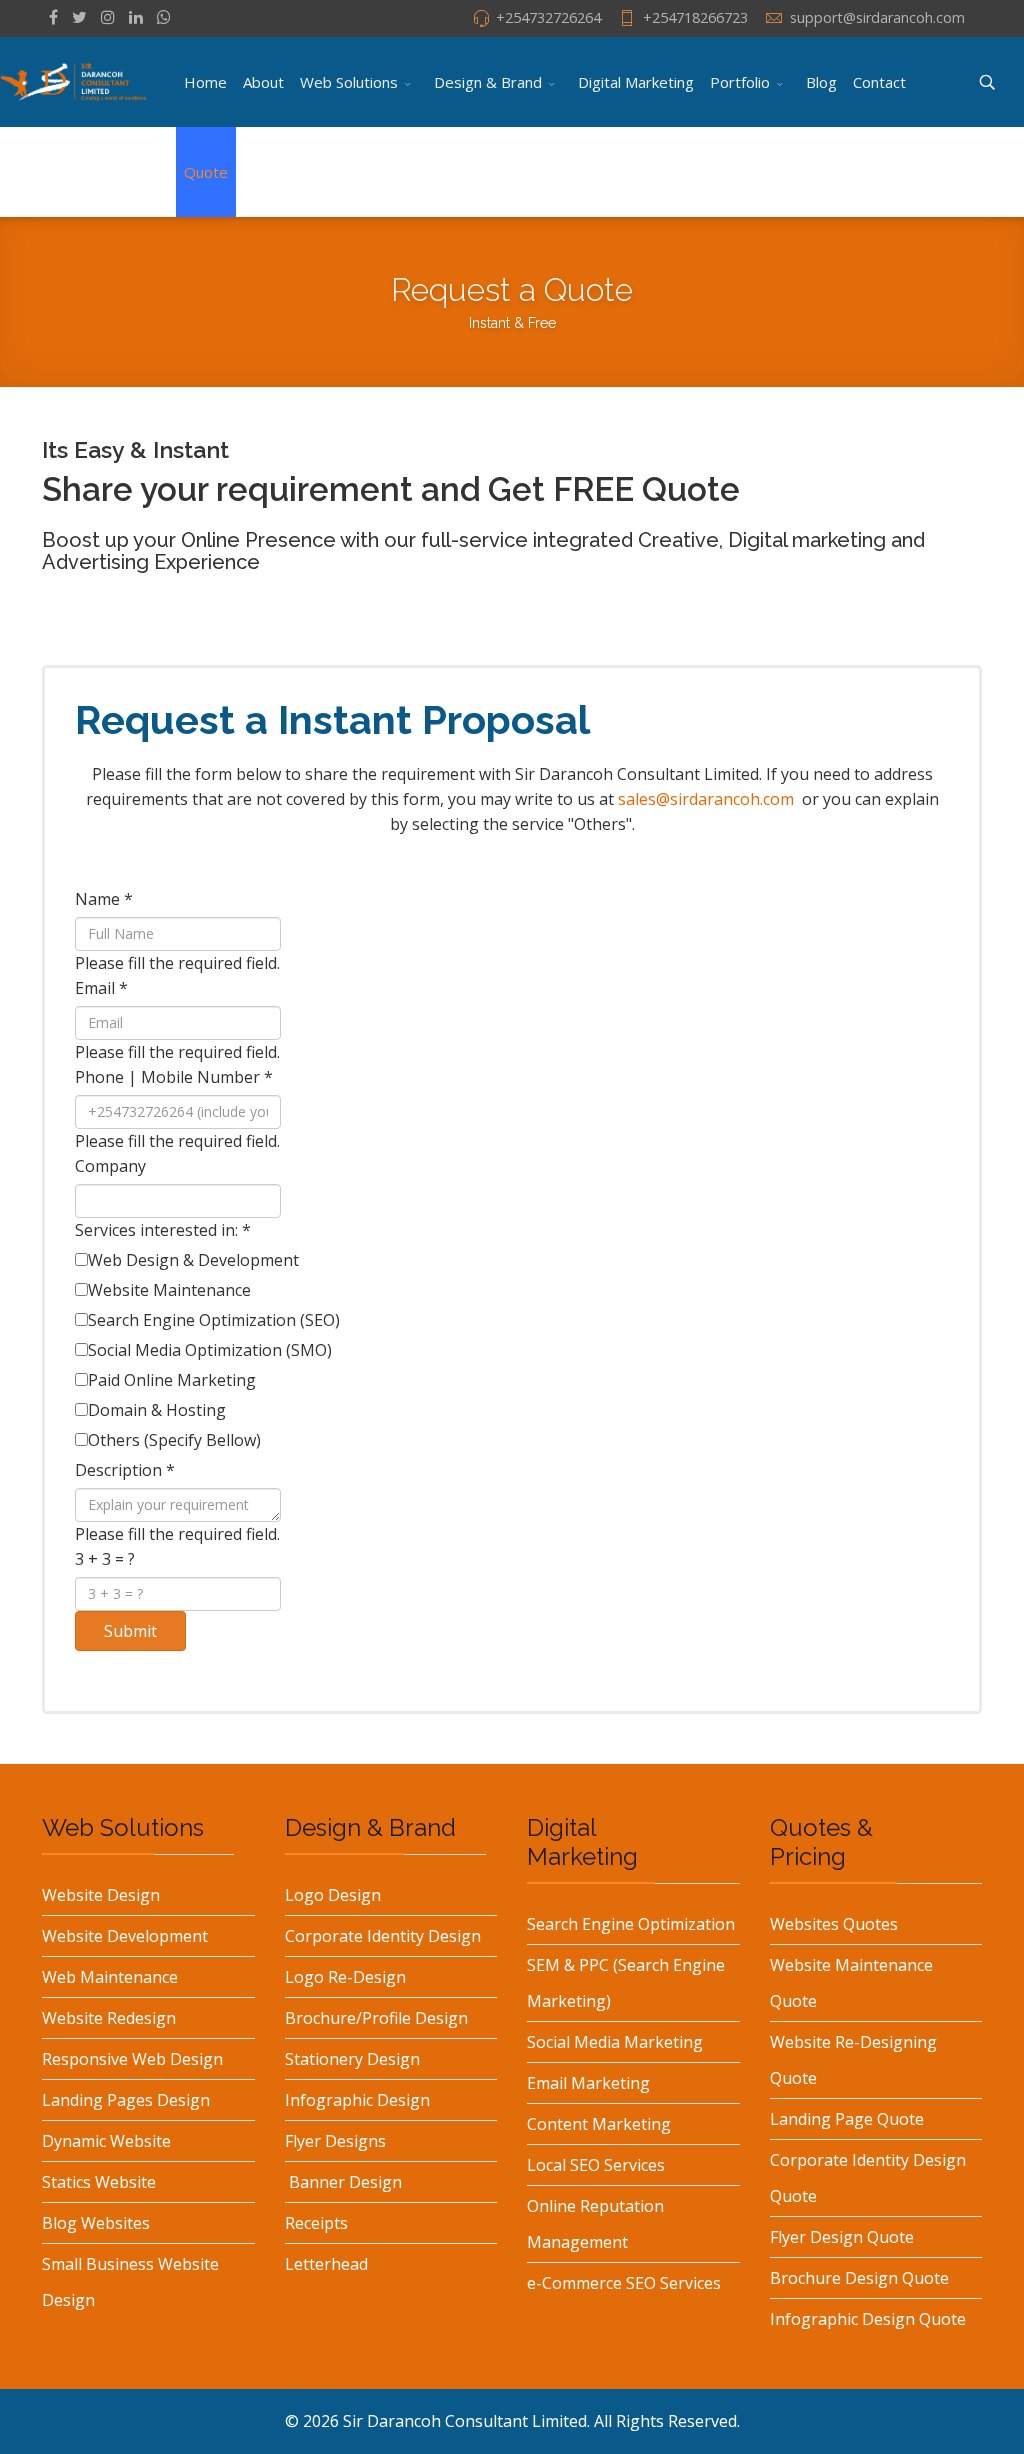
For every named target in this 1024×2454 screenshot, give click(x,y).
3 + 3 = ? (105, 1559)
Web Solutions (349, 82)
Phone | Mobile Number (174, 1077)
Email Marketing (588, 2083)
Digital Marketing (636, 82)
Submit (130, 1631)
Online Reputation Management (595, 2224)
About (263, 82)
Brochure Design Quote (859, 2278)
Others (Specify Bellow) (174, 1440)
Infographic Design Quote (868, 2319)
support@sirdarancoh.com (877, 17)
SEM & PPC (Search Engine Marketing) (626, 1983)
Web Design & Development (193, 1260)
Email (101, 988)
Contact (879, 82)
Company (110, 1166)
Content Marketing (599, 2124)
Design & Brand (488, 82)
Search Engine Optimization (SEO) (214, 1320)
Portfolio (740, 82)
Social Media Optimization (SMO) (210, 1350)
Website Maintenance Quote (851, 1983)
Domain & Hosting (157, 1410)
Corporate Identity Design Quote (868, 2178)
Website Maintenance (169, 1290)
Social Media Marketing (615, 2042)
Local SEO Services (596, 2165)
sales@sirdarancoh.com (706, 799)
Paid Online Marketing (172, 1380)
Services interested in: (163, 1230)
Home (205, 82)
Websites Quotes (834, 1924)
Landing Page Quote (847, 2119)
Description (125, 1470)
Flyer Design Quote (842, 2237)
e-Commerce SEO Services (624, 2283)
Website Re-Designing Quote (853, 2060)
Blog (821, 82)
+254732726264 (548, 17)
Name (104, 899)
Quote (206, 172)
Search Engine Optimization (631, 1924)
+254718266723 (695, 17)
